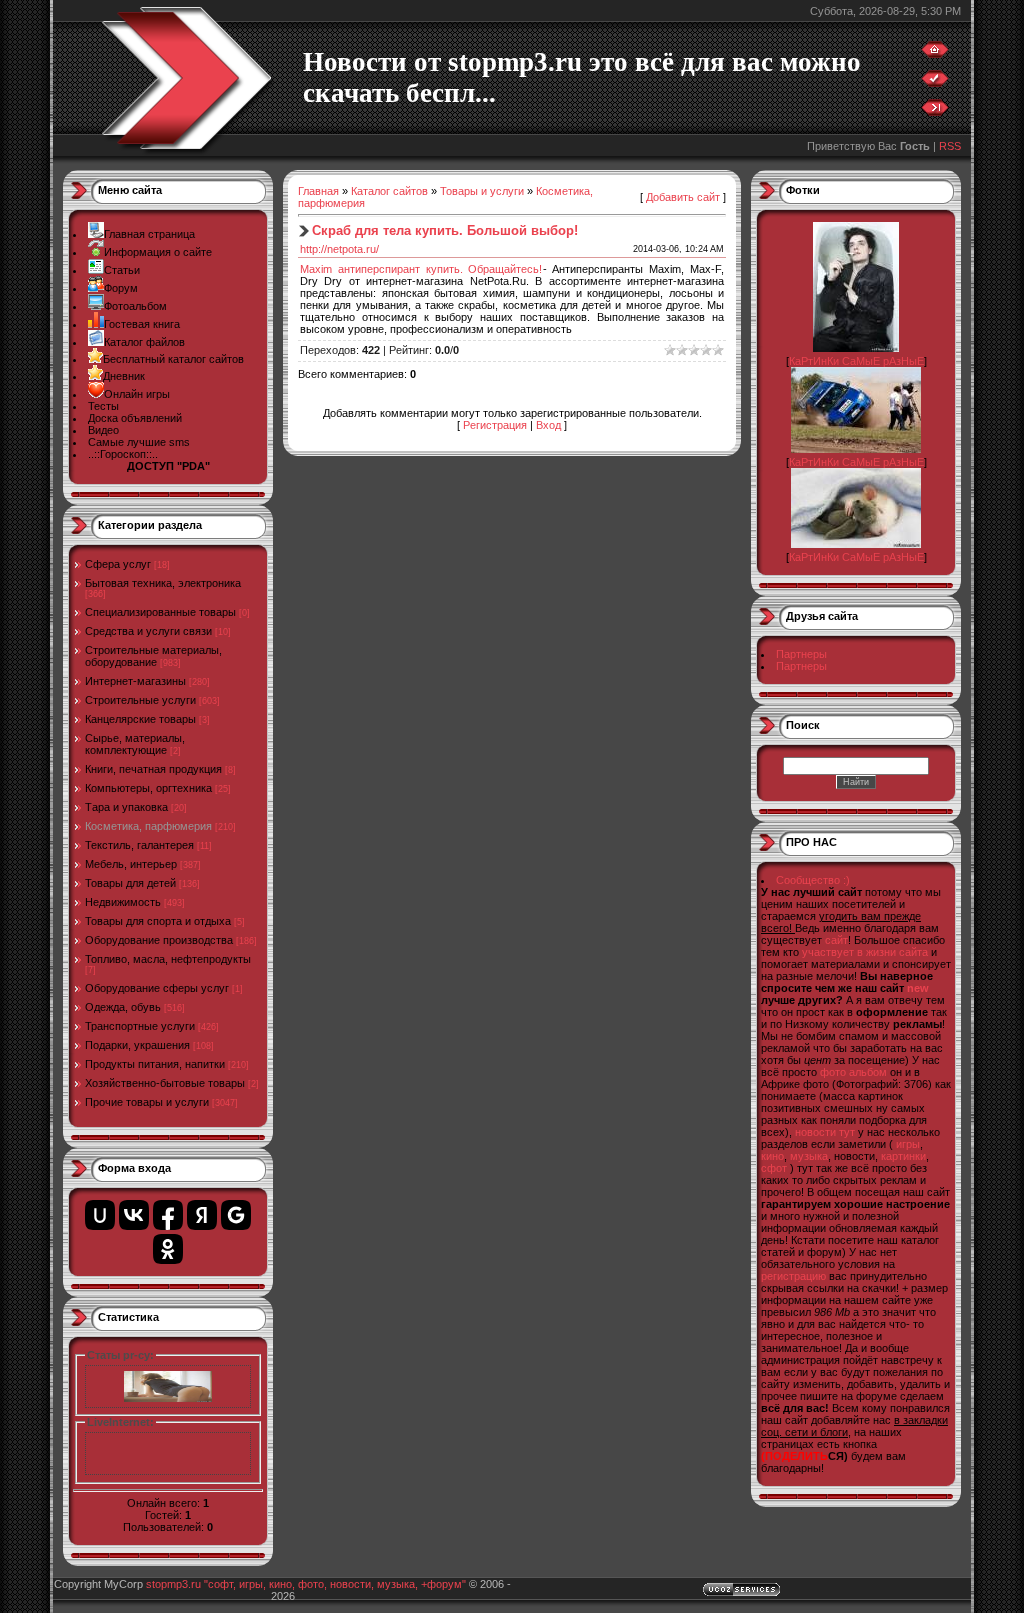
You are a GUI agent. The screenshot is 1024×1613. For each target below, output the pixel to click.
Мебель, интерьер (131, 864)
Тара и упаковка (126, 807)
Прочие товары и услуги (147, 1102)
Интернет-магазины (135, 681)
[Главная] (935, 54)
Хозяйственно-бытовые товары (165, 1083)
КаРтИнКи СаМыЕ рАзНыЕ (856, 361)
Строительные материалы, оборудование (153, 656)
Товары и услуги (482, 191)
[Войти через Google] (236, 1215)
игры (908, 1144)
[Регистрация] (935, 83)
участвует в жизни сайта (865, 952)
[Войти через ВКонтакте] (134, 1215)
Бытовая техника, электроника (163, 583)
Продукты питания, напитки (155, 1064)
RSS (950, 146)
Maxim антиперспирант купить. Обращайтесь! (421, 269)
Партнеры (801, 654)
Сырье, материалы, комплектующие (135, 744)
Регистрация (495, 425)
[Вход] (935, 112)
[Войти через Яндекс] (202, 1215)
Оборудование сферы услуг (157, 988)
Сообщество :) (813, 880)
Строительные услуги (140, 700)
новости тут (825, 1132)
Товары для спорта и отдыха (158, 921)
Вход (548, 425)
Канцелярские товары (140, 719)
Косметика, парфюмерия (148, 826)
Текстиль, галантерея (139, 845)
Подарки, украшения (137, 1045)
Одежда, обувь (123, 1007)
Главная (318, 191)
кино (772, 1156)
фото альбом (853, 1072)
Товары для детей (130, 883)
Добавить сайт (683, 197)
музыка (809, 1156)
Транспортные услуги (140, 1026)
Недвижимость (123, 902)
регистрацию (793, 1276)
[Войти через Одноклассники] (168, 1249)
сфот (774, 1168)
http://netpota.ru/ (339, 249)
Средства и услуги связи (148, 631)
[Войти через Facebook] (168, 1215)
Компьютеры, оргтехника (148, 788)
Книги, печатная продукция (153, 769)
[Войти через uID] (100, 1215)
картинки (903, 1156)
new (918, 988)
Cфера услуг (118, 564)
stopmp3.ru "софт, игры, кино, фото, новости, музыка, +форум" (306, 1584)
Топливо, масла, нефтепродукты (168, 959)
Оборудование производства (159, 940)
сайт (836, 940)
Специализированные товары (160, 612)
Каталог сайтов (389, 191)
